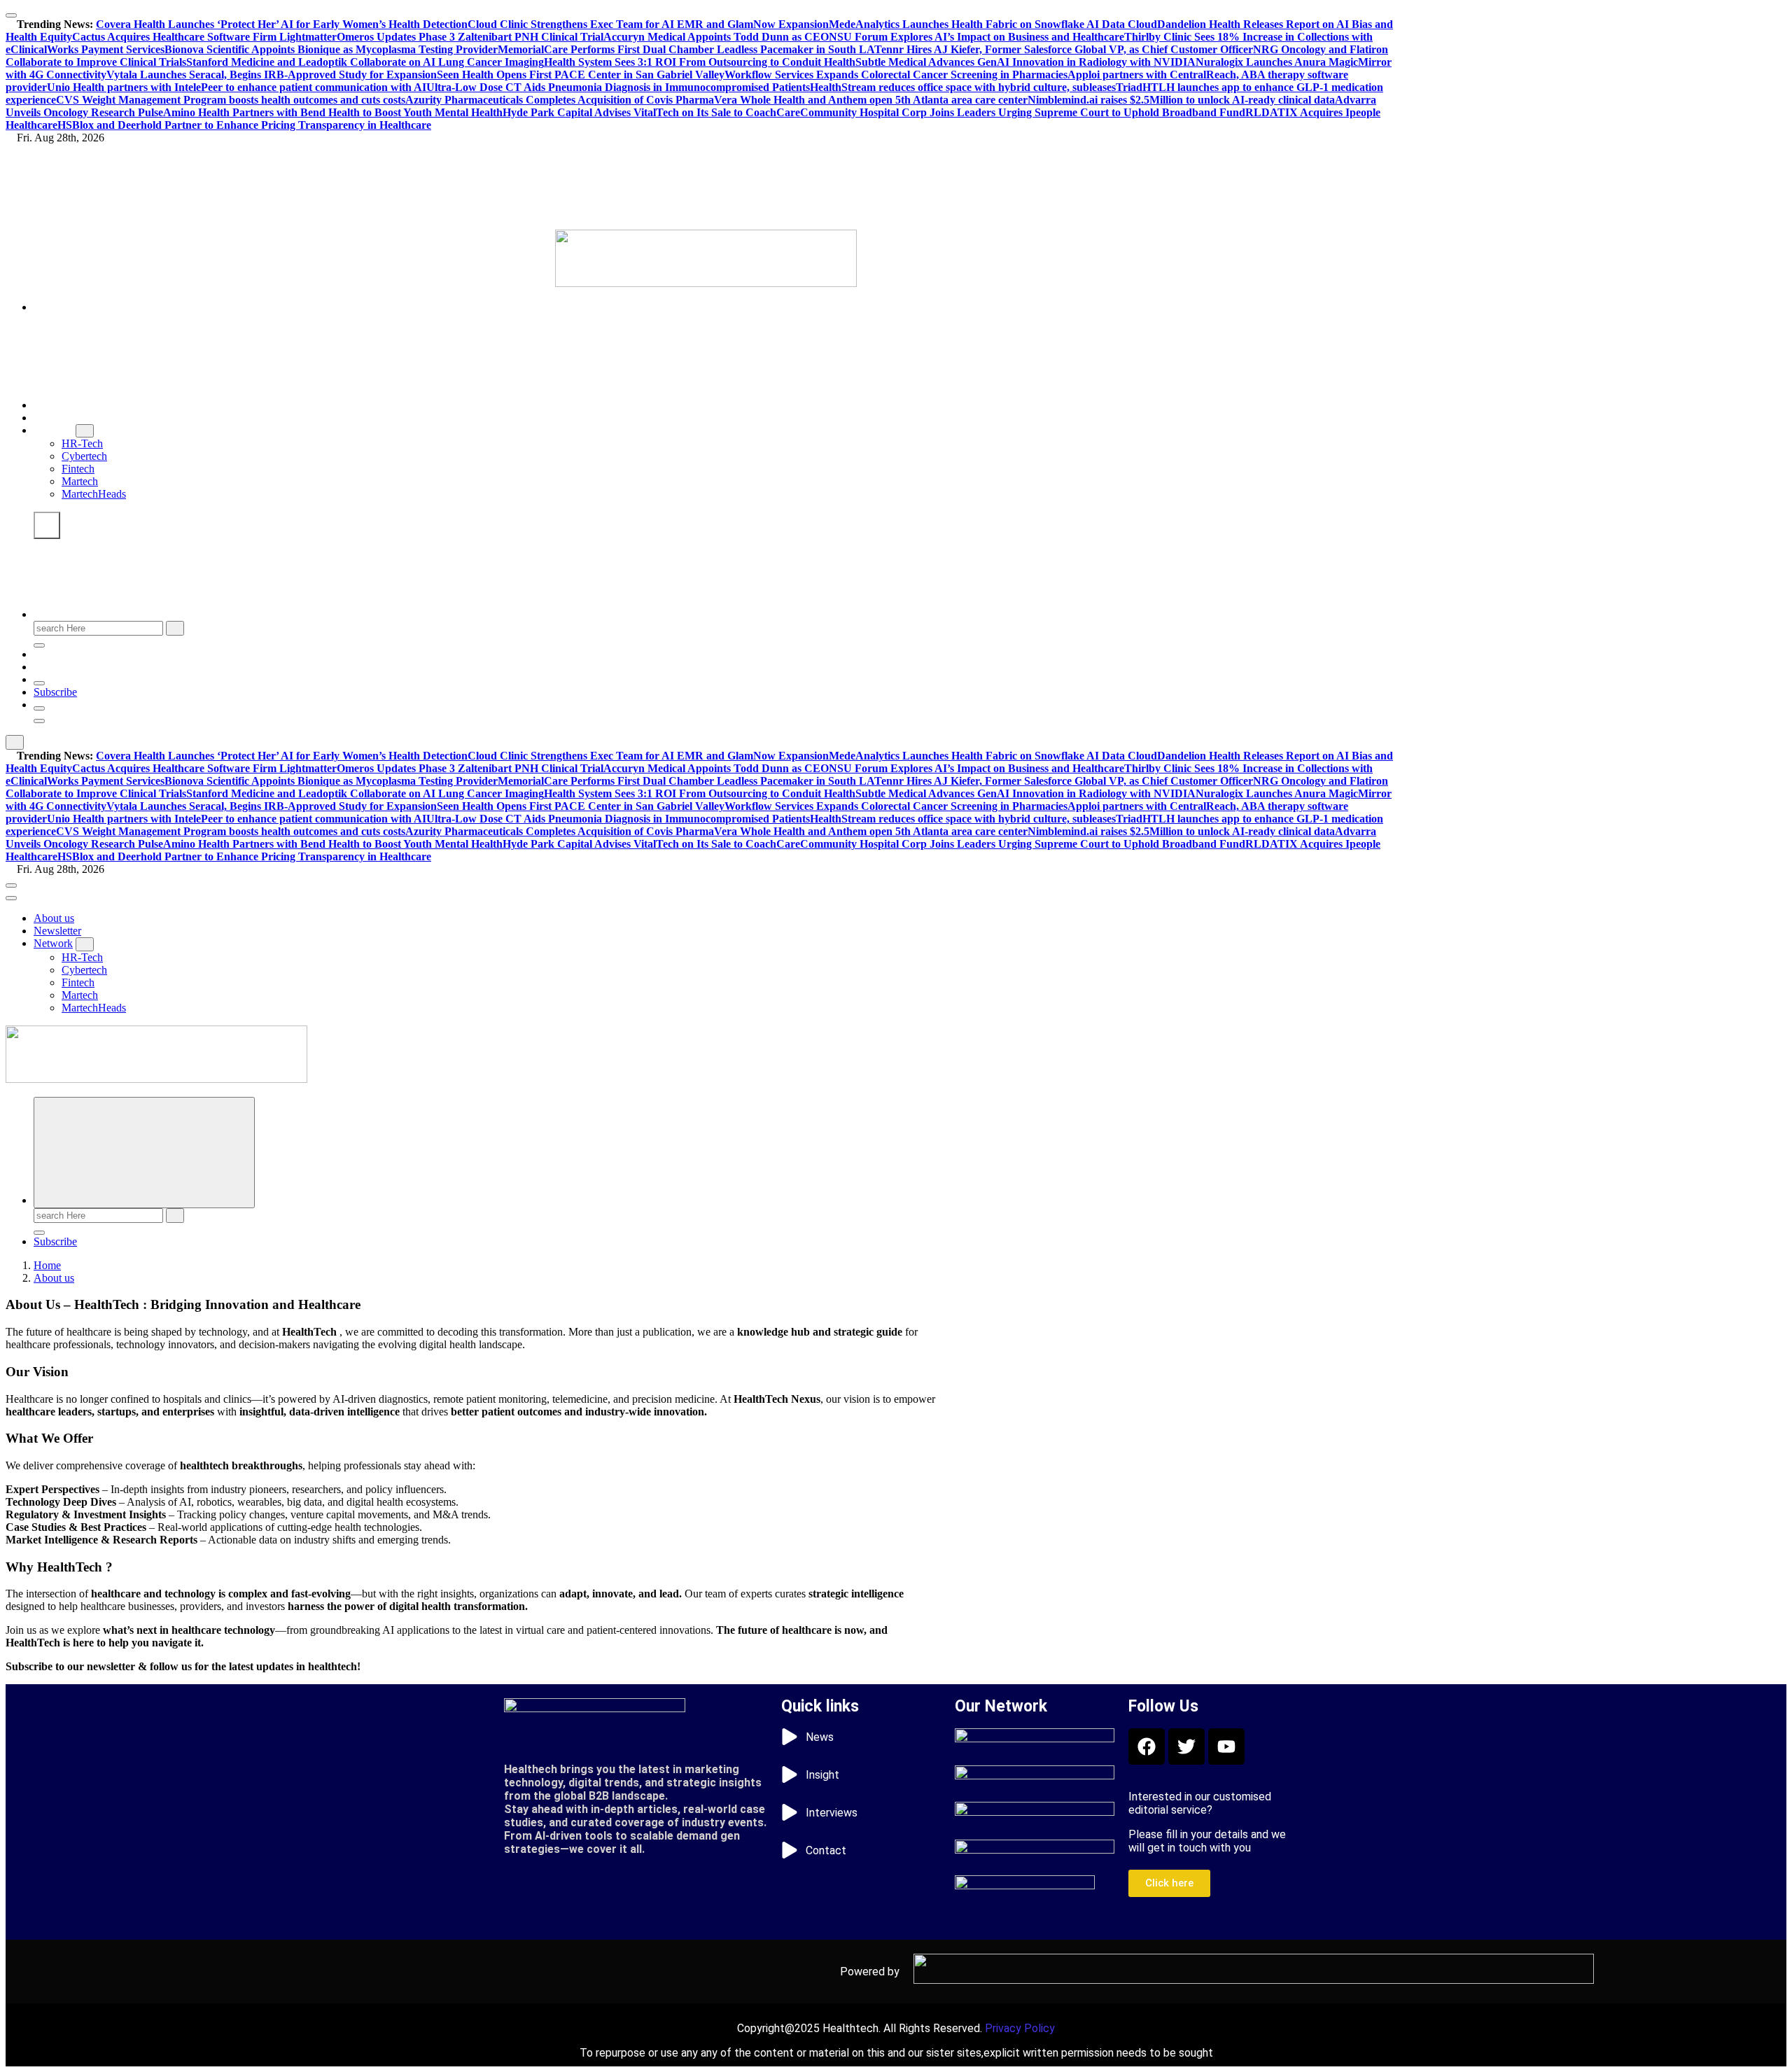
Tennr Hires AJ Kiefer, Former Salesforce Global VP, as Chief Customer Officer (1064, 49)
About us (54, 405)
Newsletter (57, 418)
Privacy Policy (1020, 2028)
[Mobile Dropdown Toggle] (85, 431)
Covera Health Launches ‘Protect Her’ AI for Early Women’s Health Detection (282, 24)
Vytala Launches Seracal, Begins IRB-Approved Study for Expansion (272, 75)
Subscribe (55, 692)
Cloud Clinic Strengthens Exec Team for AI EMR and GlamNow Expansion (648, 24)
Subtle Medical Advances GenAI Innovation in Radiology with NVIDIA (1025, 62)
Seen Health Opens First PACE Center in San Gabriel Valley (581, 75)
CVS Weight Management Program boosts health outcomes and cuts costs (231, 100)
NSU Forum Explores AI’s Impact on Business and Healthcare (976, 37)
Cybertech (84, 456)
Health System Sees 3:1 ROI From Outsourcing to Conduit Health (700, 62)
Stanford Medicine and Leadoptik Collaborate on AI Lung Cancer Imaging (365, 62)
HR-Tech (82, 443)
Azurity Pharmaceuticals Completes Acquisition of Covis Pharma (560, 100)
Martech (80, 481)
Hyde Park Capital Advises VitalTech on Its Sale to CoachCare (651, 112)
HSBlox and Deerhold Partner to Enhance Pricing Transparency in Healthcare (244, 125)
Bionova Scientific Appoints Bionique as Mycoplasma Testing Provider (331, 49)
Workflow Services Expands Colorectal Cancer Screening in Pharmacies (896, 75)
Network (53, 430)
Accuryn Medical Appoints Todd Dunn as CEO (716, 37)
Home (47, 1265)
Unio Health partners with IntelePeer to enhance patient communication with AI (237, 87)
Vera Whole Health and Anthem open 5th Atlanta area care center (871, 100)
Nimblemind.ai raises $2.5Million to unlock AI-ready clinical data (1181, 100)
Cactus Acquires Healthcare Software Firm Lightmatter (204, 37)
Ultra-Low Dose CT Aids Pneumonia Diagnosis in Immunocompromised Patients (618, 87)
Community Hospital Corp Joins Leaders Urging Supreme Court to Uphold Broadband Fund (1023, 112)
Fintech (78, 469)
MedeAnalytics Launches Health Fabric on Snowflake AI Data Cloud (993, 24)
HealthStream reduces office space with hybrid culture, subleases (963, 87)
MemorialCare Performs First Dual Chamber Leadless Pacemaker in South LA (686, 49)
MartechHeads (94, 494)
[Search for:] (100, 628)
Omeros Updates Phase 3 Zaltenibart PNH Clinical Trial (470, 37)
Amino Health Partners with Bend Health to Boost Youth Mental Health (333, 112)
